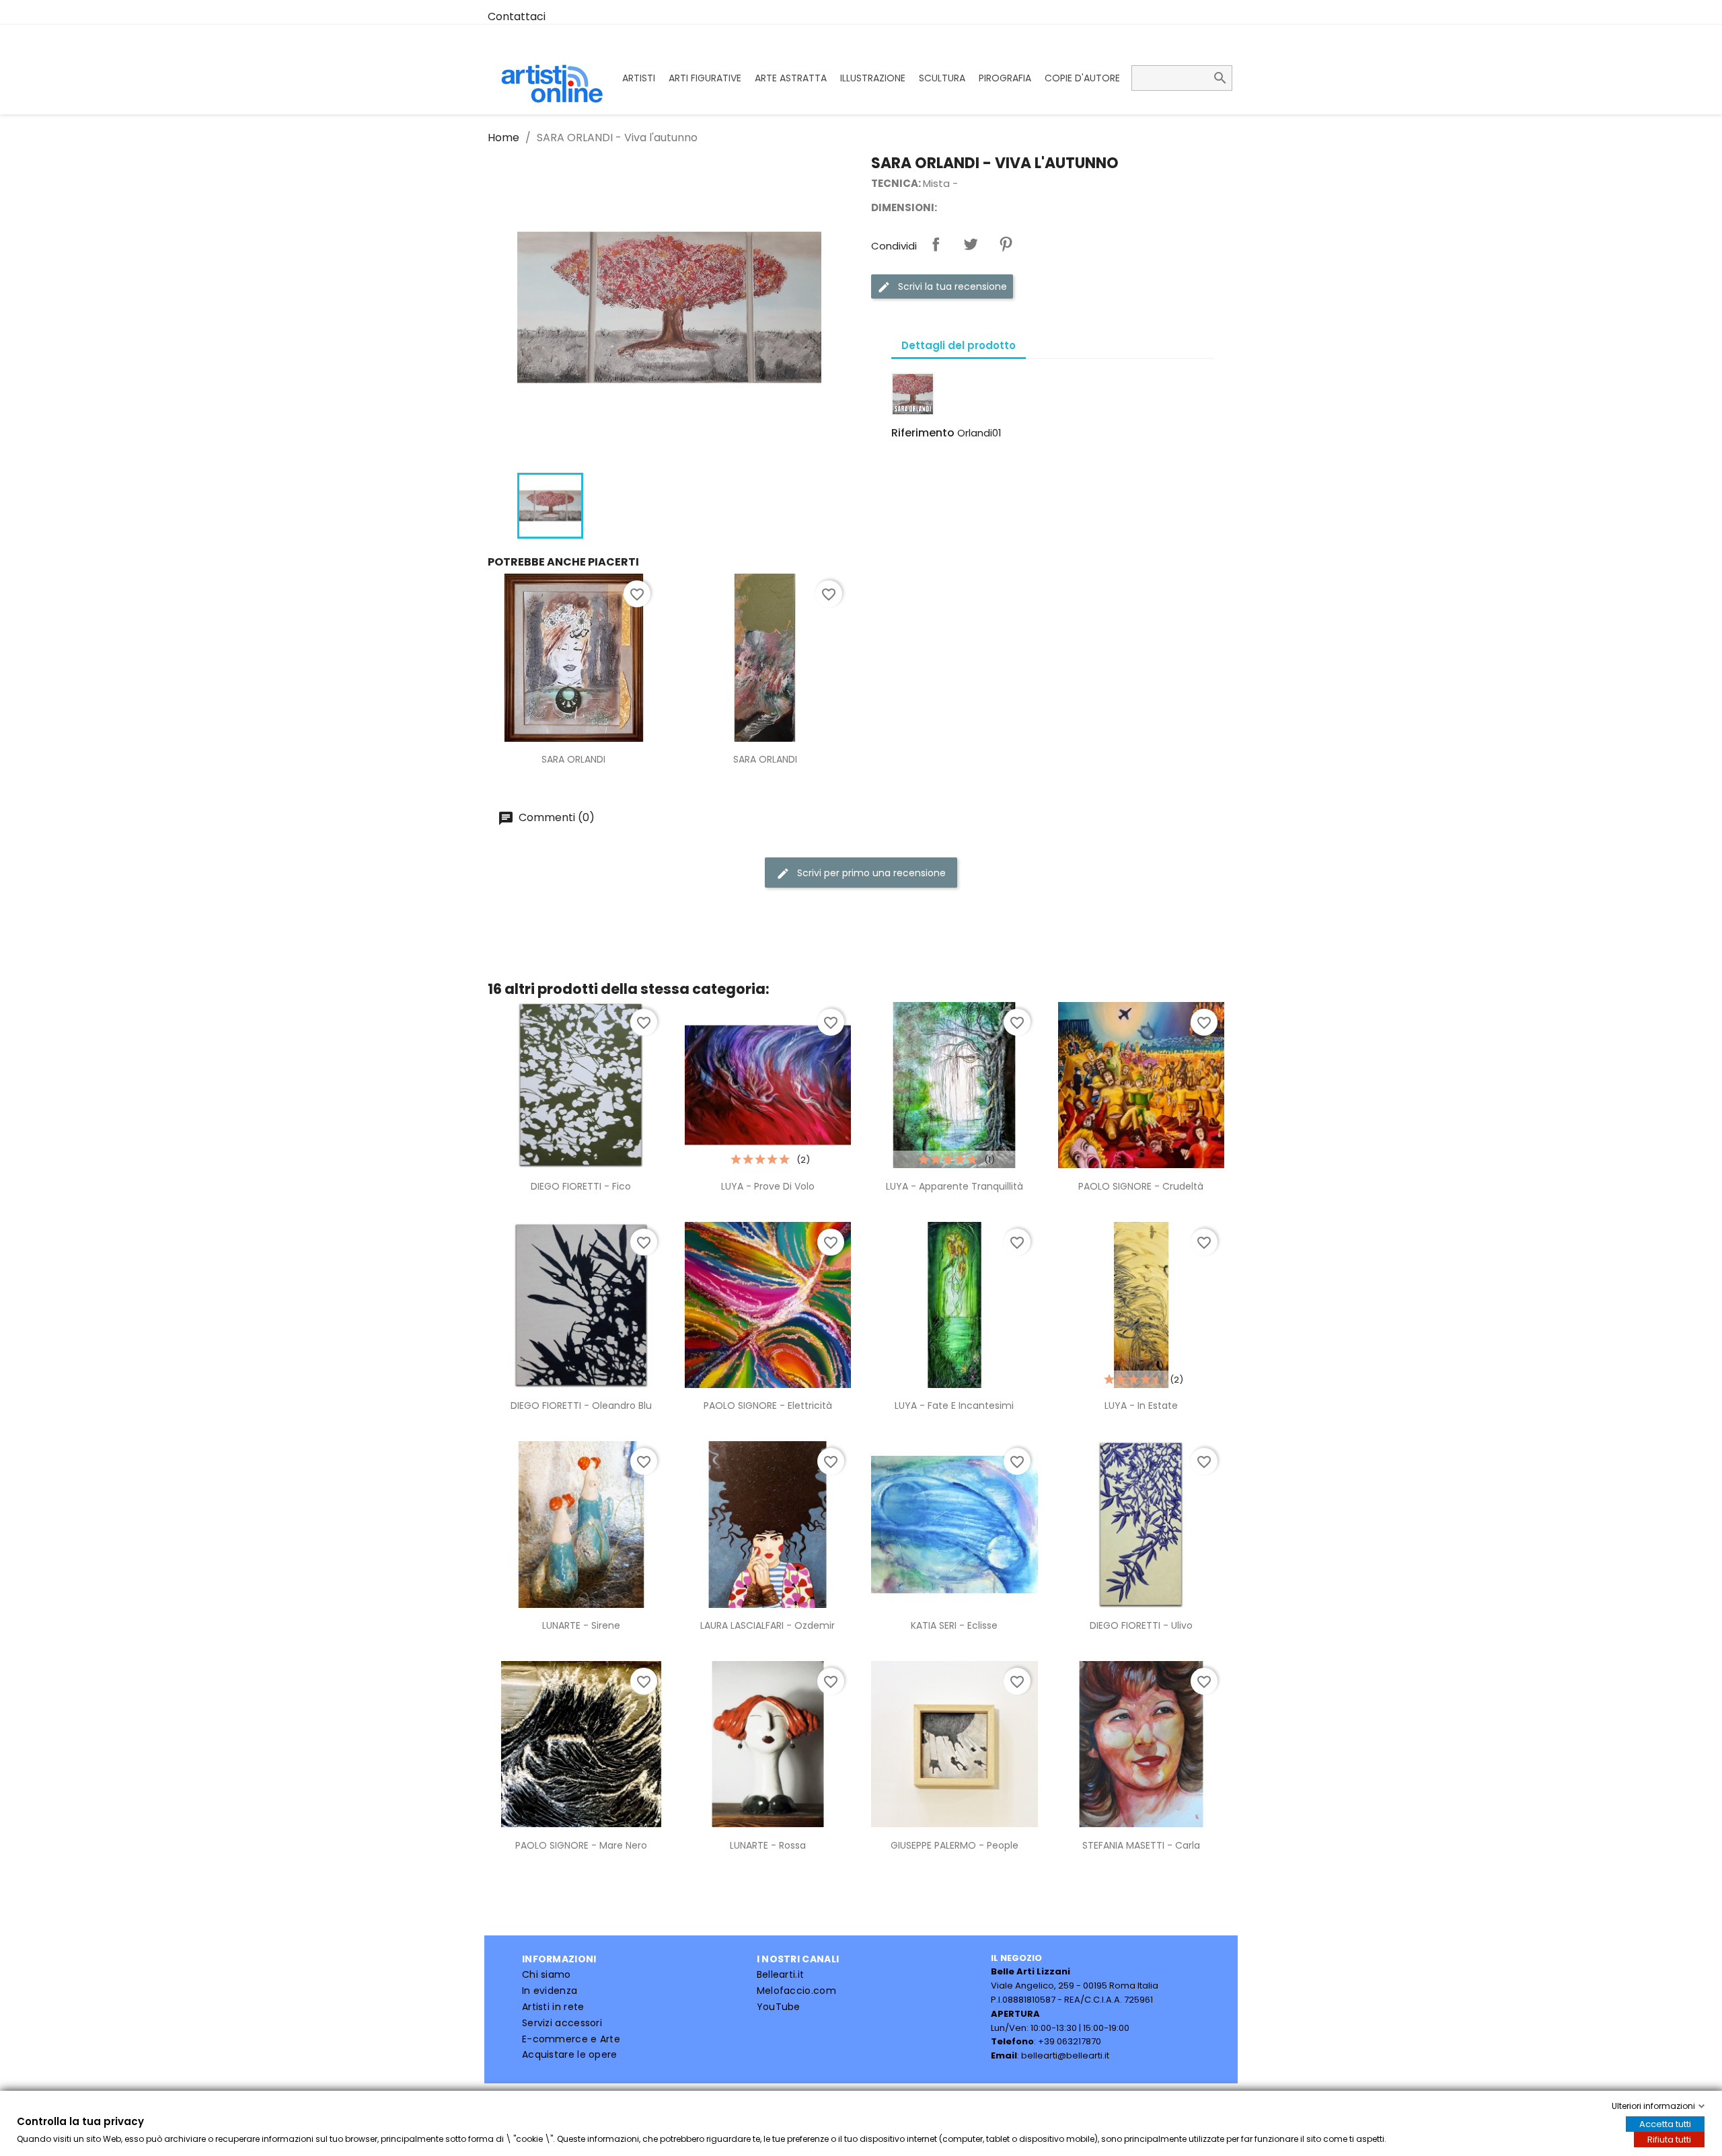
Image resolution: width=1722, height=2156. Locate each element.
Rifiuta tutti (1669, 2140)
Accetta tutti (1665, 2124)
